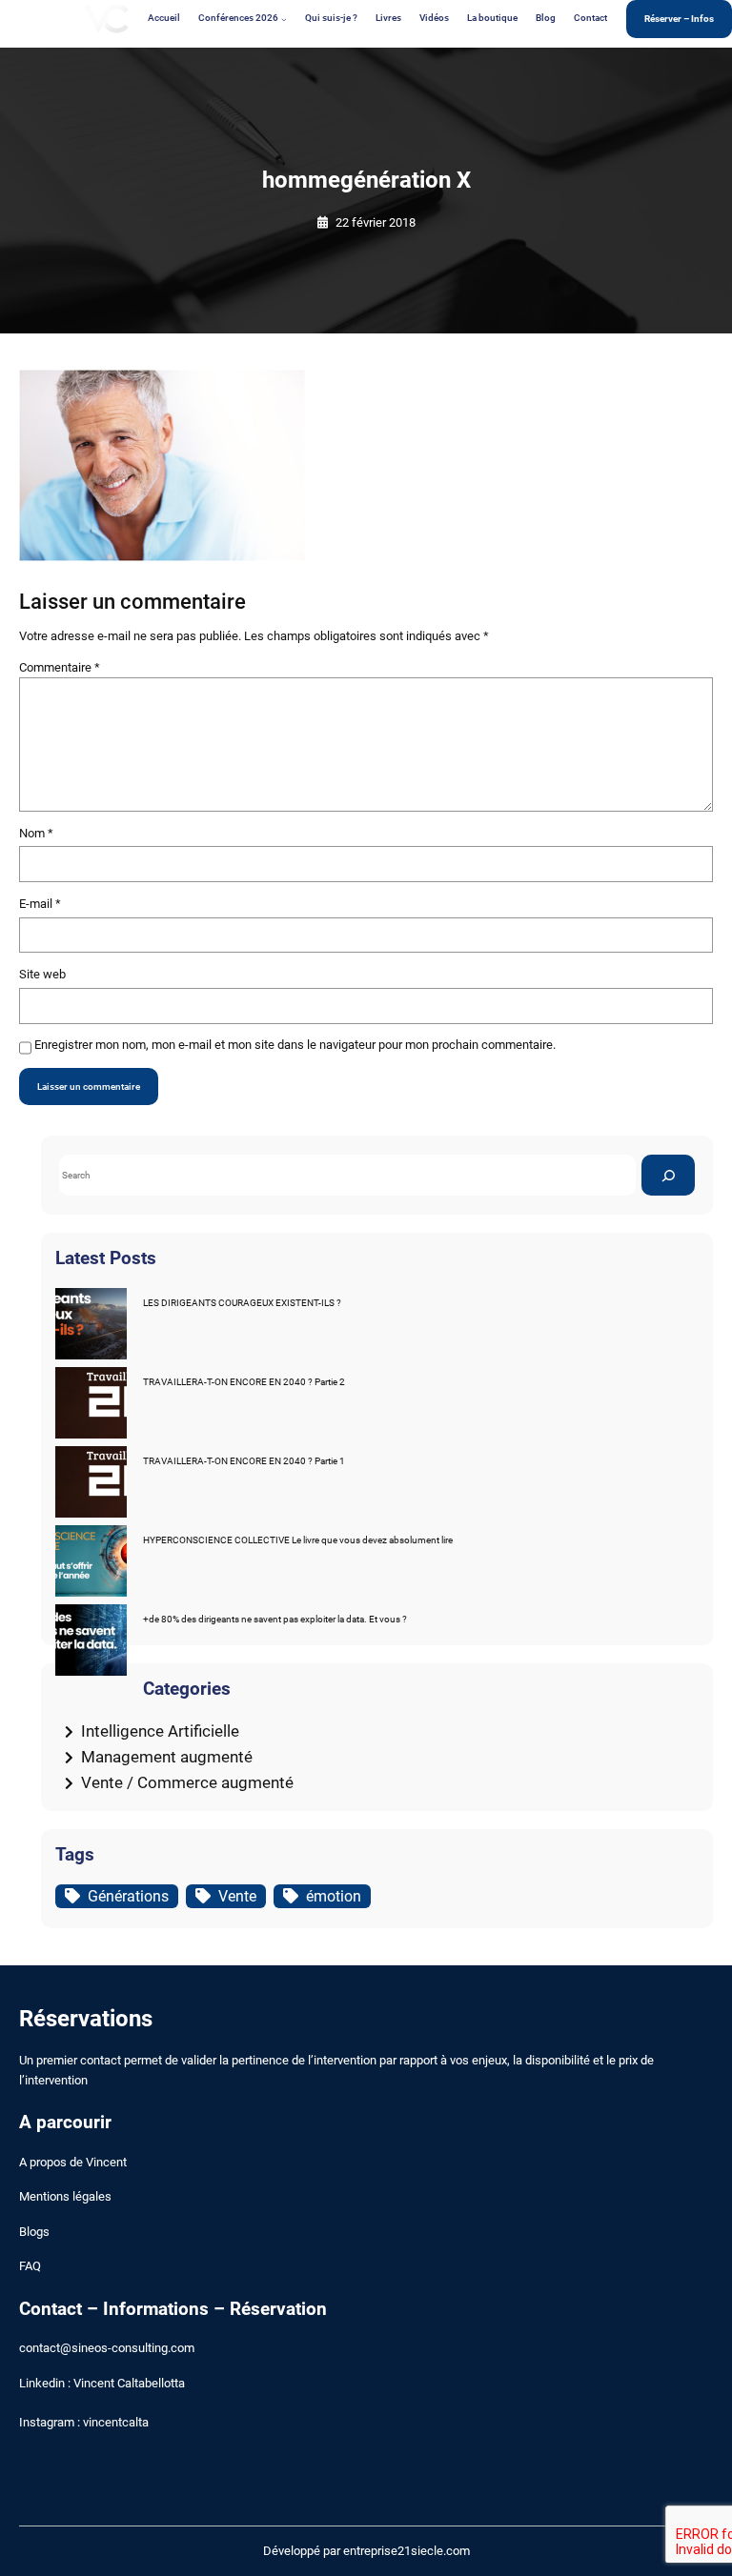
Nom (36, 833)
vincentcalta (116, 2422)
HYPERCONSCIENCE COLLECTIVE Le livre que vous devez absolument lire (298, 1540)
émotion (334, 1896)
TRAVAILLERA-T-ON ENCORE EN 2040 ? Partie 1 (244, 1461)
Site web (42, 974)
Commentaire (60, 667)
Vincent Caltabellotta (129, 2383)
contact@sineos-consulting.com (107, 2348)
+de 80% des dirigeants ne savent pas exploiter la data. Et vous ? (275, 1619)
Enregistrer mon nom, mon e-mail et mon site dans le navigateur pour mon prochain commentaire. (295, 1045)
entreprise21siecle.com (407, 2551)
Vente (237, 1896)
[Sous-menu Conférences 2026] (284, 19)
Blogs (34, 2232)
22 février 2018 (376, 222)
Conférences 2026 (238, 18)
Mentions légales (65, 2196)
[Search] (668, 1175)
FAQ (30, 2266)
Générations (128, 1896)
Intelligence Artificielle (160, 1731)
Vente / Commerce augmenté (187, 1782)
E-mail (40, 904)
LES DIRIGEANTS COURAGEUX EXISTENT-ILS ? (242, 1303)
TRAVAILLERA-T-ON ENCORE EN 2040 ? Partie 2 (244, 1382)
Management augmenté (167, 1757)
